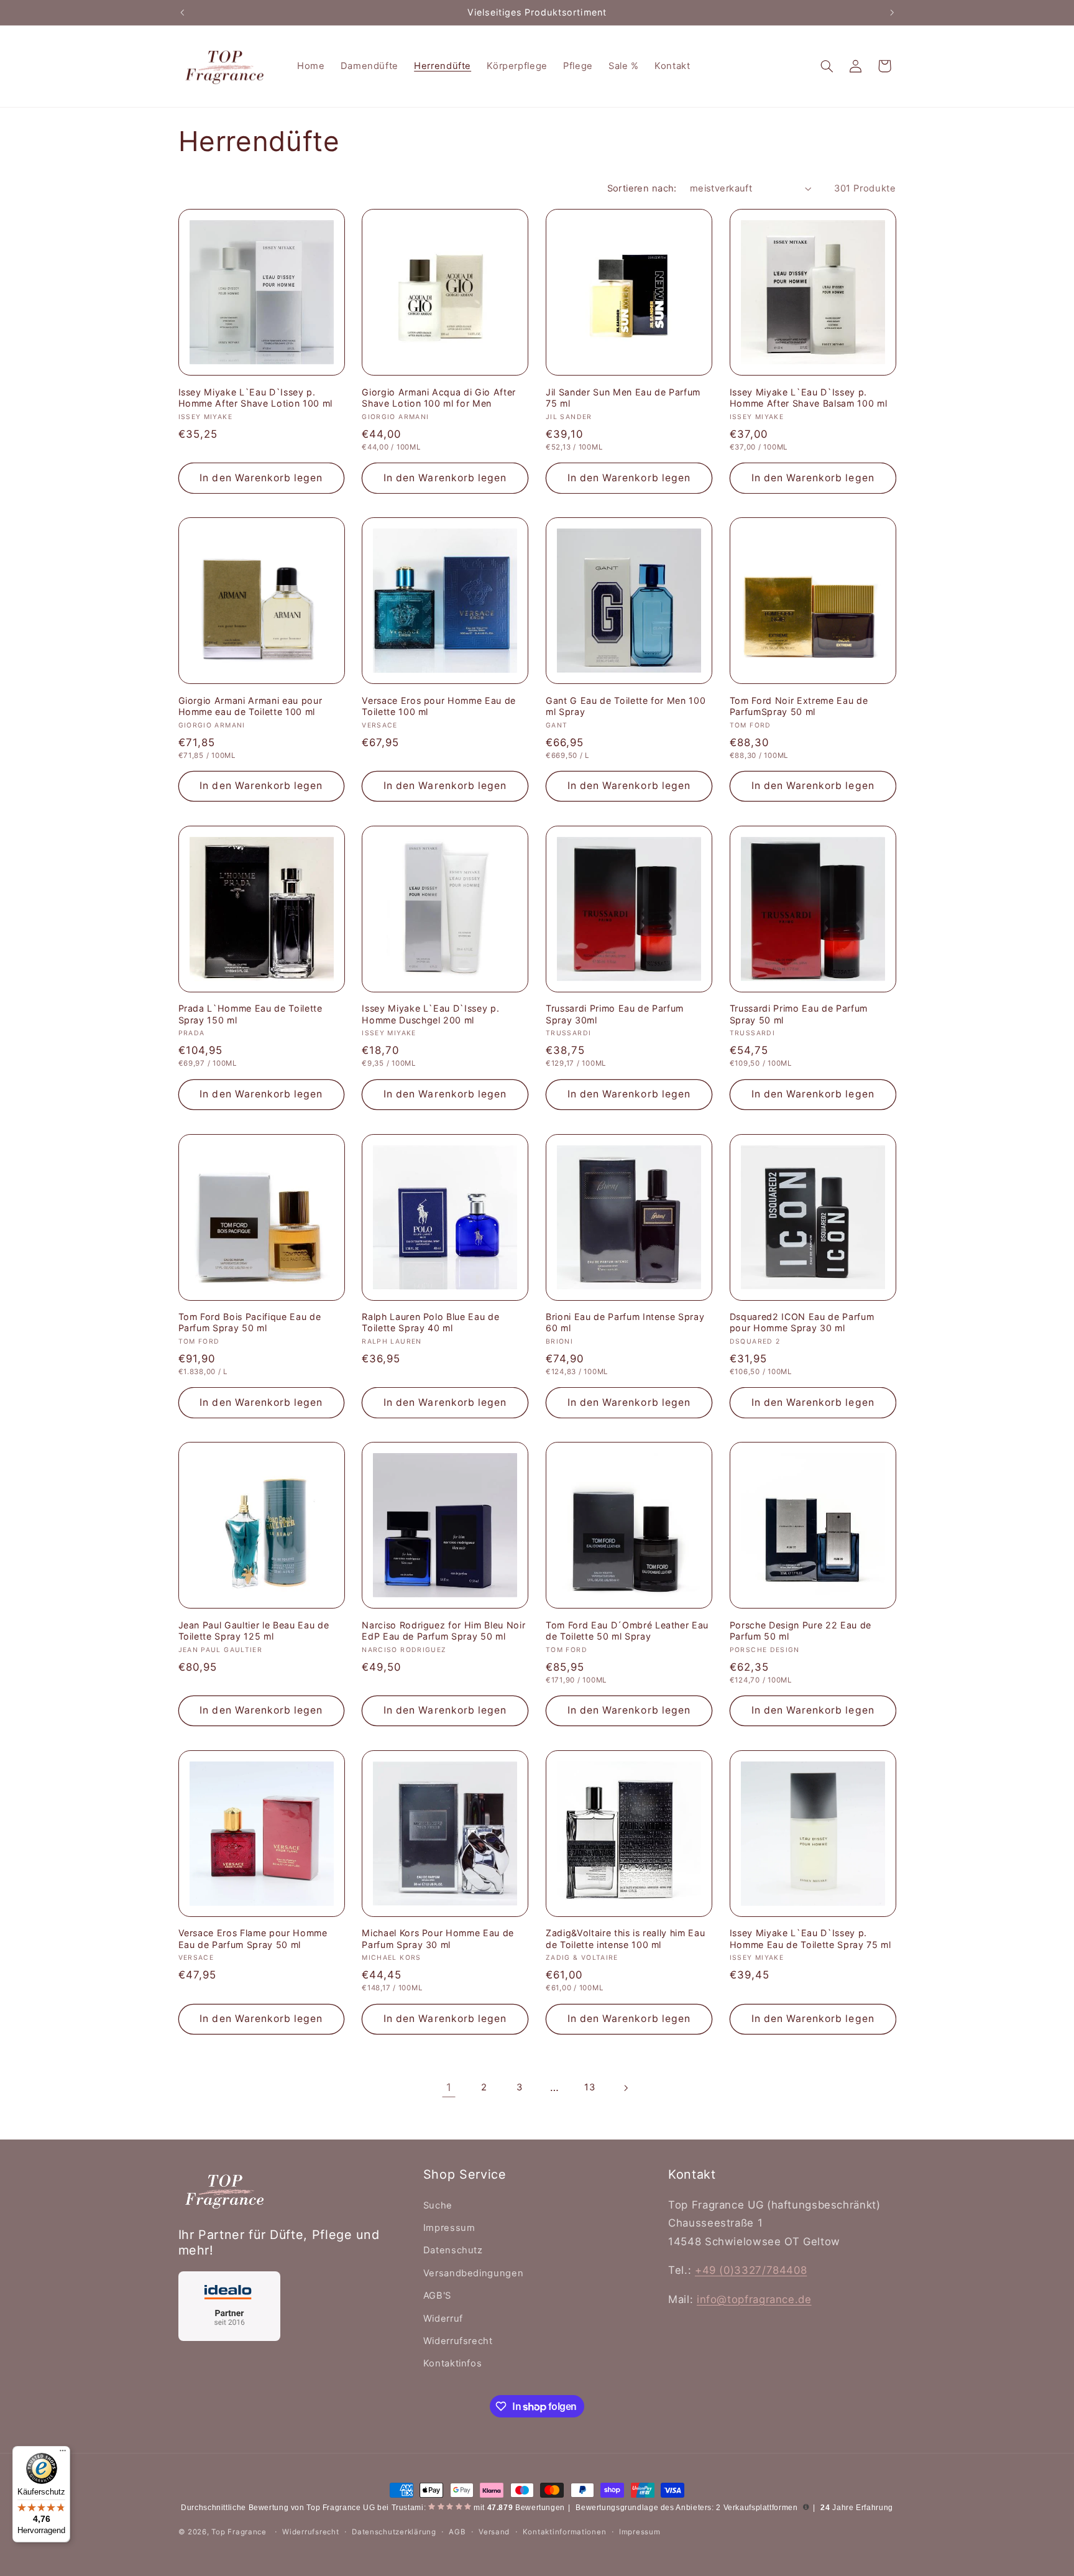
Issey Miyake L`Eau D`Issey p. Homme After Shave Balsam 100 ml (808, 398)
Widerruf (443, 2319)
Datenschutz (453, 2250)
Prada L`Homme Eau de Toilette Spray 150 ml (250, 1014)
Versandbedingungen (473, 2273)
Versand (494, 2532)
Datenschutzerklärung (394, 2532)
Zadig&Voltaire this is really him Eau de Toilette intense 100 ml (625, 1938)
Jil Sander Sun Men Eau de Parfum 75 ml (623, 398)
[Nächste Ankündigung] (892, 12)
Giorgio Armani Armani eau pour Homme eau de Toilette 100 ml (250, 706)
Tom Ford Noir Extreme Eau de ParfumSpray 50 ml (799, 706)
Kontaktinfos (453, 2363)
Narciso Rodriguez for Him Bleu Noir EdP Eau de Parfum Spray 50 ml (443, 1631)
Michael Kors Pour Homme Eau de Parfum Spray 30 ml (438, 1938)
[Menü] (63, 2454)
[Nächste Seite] (625, 2088)
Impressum (449, 2228)
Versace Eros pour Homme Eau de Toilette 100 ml (439, 706)
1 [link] (449, 2087)
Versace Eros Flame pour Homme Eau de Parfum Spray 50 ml (253, 1938)
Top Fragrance (239, 2532)
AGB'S (437, 2296)
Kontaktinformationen (565, 2532)
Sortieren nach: (642, 188)
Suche (438, 2205)
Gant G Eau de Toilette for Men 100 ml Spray (626, 706)
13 (590, 2087)
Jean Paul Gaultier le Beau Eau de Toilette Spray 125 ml (254, 1631)
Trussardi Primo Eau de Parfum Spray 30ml (615, 1014)
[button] (827, 66)
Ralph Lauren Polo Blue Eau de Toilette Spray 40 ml (430, 1322)
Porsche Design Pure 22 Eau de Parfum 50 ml (801, 1631)
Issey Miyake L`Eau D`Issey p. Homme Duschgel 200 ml (430, 1014)
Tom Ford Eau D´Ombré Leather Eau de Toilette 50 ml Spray (627, 1631)
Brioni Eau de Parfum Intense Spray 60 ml (625, 1322)
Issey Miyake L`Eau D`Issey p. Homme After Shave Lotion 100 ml (255, 398)
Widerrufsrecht (458, 2341)
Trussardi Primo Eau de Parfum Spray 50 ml (799, 1014)
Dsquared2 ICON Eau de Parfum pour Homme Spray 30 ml (802, 1322)
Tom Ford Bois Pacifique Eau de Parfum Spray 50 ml (250, 1322)
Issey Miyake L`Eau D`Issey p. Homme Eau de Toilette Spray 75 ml (810, 1938)
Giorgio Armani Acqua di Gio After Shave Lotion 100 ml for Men (439, 398)
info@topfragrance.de (754, 2299)
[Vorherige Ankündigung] (182, 12)
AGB (457, 2532)
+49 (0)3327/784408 (751, 2270)
